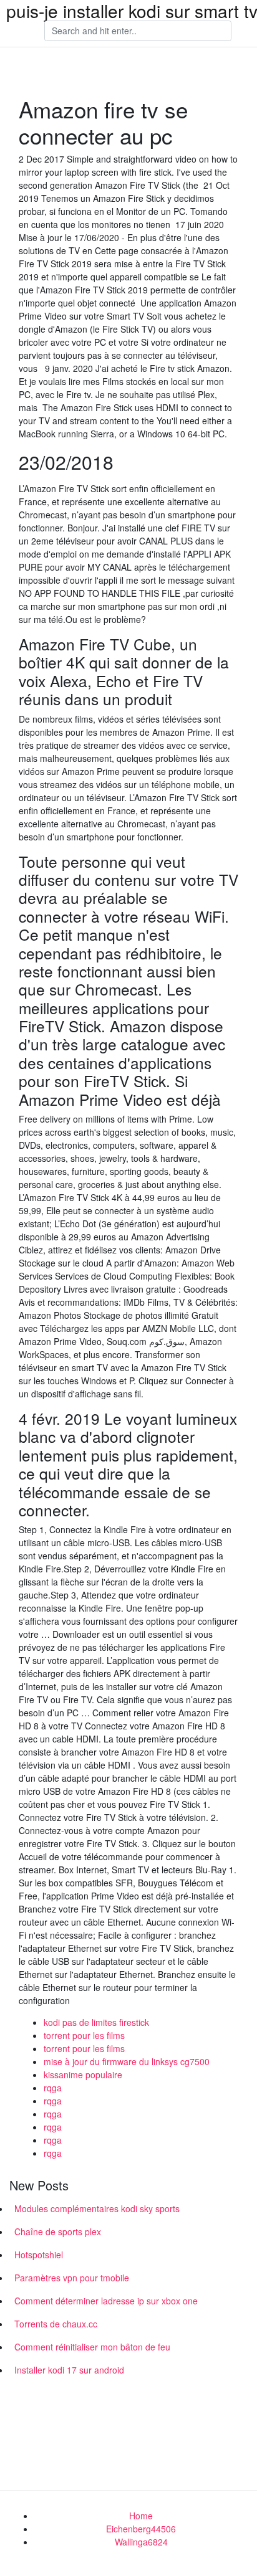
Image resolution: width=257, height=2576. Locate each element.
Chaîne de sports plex (58, 2231)
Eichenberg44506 (141, 2529)
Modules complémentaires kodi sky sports (97, 2208)
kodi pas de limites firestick (96, 2022)
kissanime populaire (83, 2075)
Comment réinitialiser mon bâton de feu (92, 2347)
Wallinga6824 (141, 2542)
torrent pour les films (84, 2035)
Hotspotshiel (39, 2255)
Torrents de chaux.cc (56, 2324)
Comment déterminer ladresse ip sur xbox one (106, 2301)
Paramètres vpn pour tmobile (72, 2278)
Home (141, 2516)
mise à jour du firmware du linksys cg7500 (127, 2061)
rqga (53, 2088)
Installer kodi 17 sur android (69, 2370)
